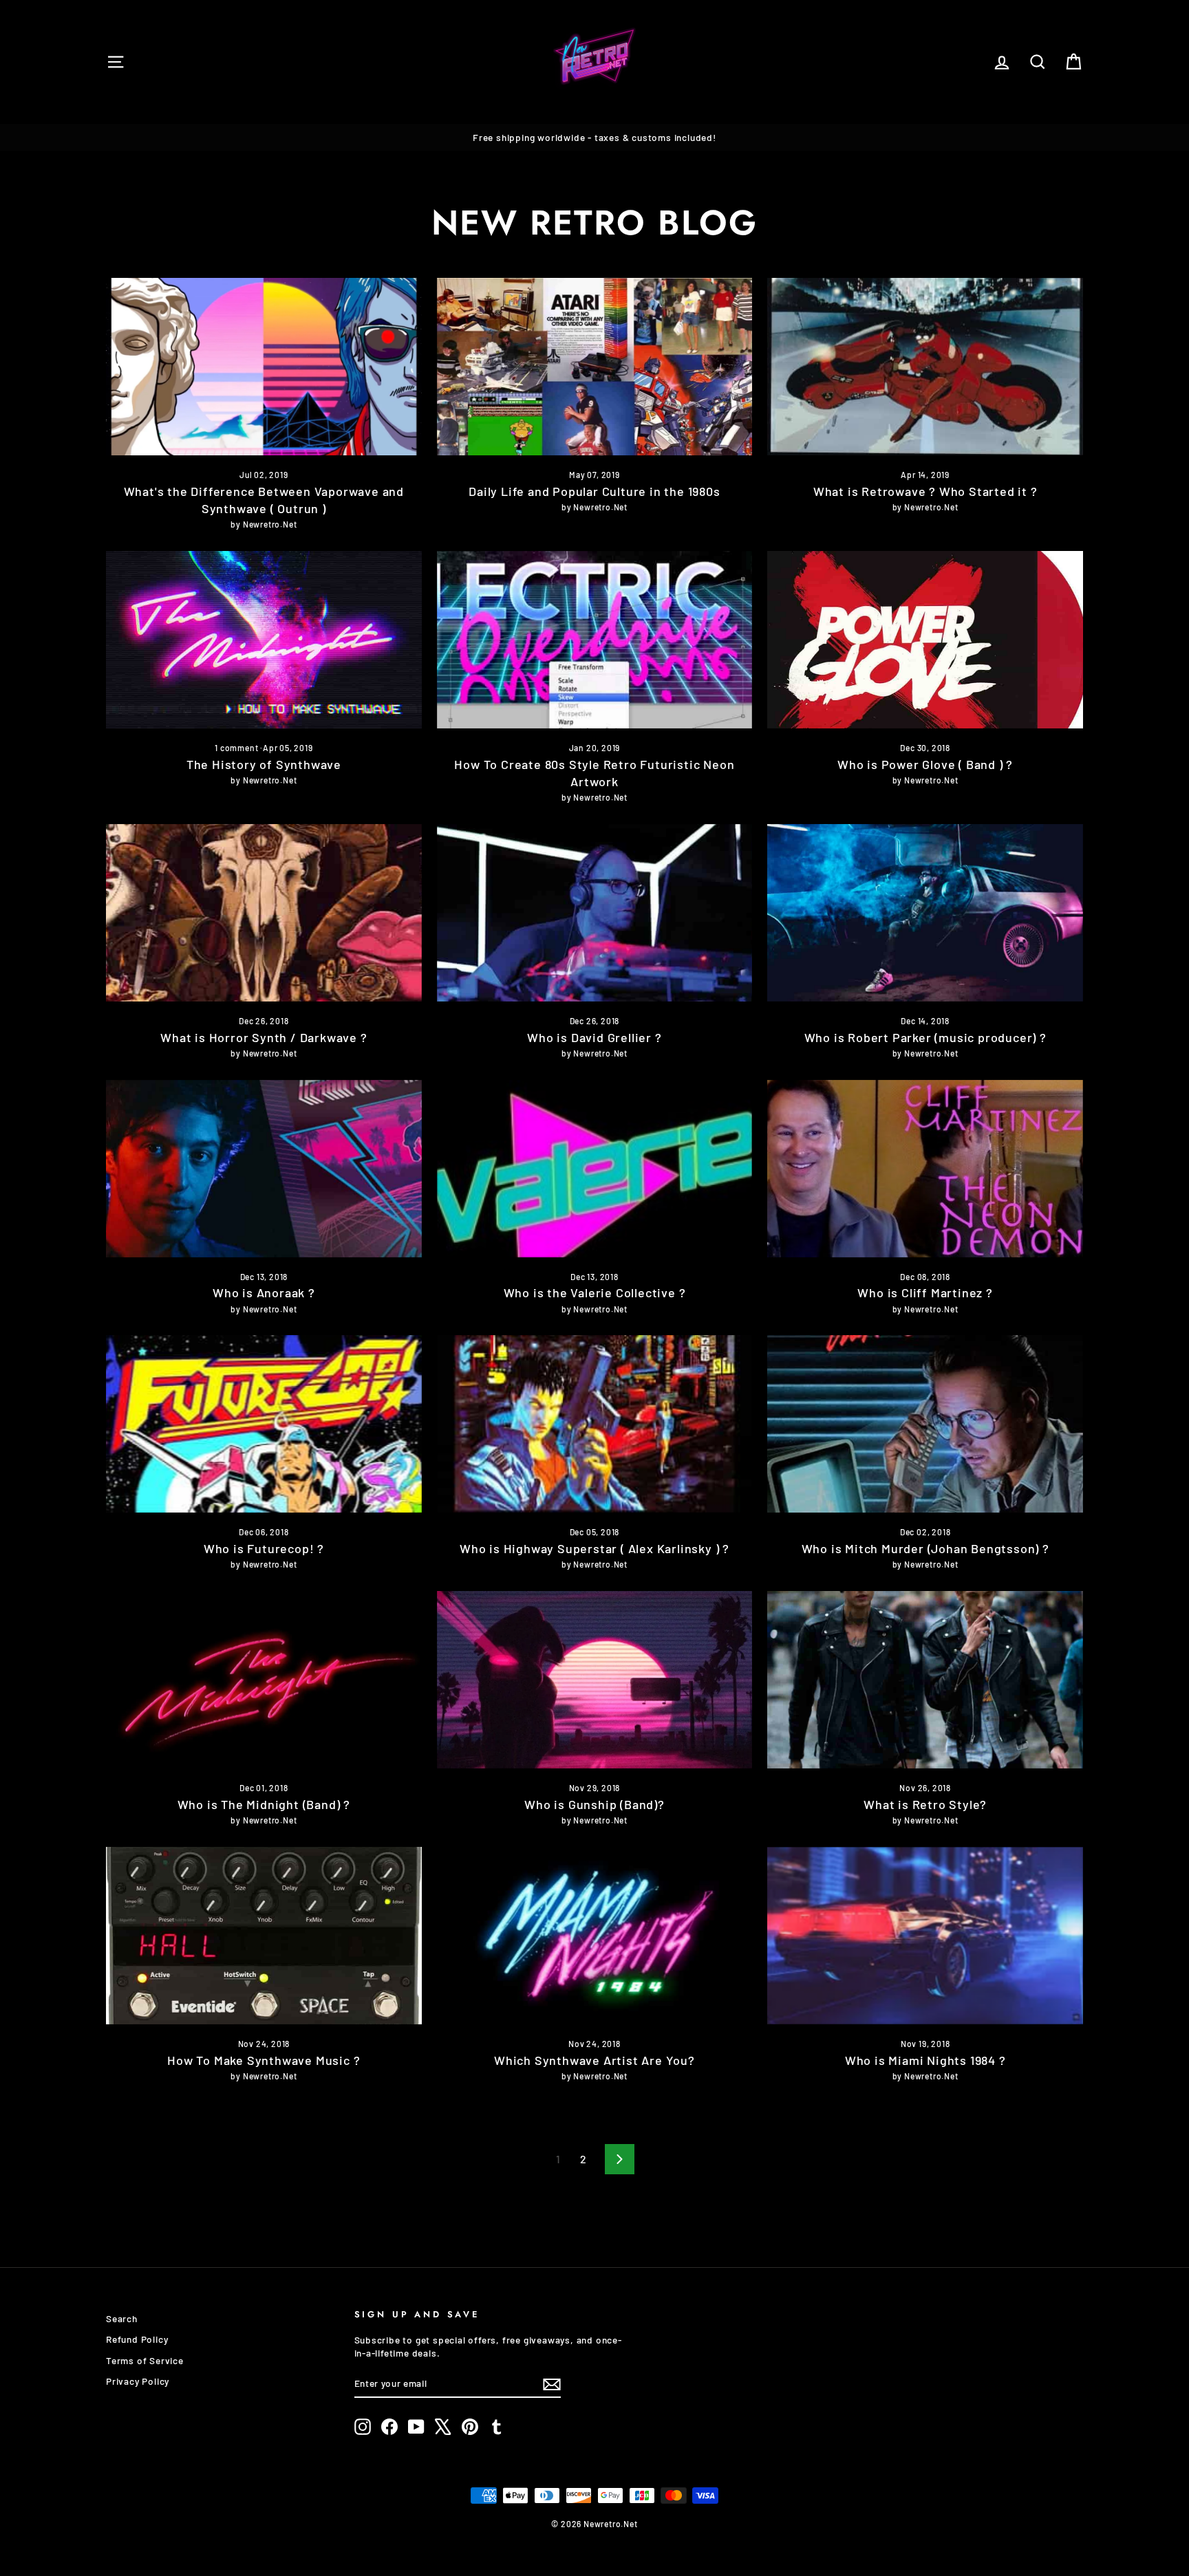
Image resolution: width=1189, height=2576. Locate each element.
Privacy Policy (138, 2381)
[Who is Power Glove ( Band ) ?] (925, 640)
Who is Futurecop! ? (264, 1548)
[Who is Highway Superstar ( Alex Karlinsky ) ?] (595, 1424)
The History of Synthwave (264, 764)
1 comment (237, 748)
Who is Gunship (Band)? (594, 1804)
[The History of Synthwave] (264, 640)
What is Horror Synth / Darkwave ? (264, 1037)
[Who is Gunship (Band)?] (595, 1680)
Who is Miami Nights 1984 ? (925, 2060)
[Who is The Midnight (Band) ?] (264, 1680)
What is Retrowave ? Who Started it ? (925, 491)
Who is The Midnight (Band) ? (264, 1804)
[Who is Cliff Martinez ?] (925, 1169)
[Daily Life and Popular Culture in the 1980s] (595, 367)
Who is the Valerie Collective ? (595, 1292)
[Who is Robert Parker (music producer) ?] (925, 913)
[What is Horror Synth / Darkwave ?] (264, 913)
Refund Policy (137, 2339)
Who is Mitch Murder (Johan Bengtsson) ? (925, 1548)
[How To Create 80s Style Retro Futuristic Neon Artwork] (595, 640)
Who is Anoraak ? (264, 1292)
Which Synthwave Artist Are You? (594, 2060)
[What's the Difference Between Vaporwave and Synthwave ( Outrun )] (264, 367)
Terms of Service (145, 2360)
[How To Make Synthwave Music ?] (264, 1936)
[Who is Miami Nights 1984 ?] (925, 1936)
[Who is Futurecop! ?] (264, 1424)
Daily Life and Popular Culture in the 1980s (594, 491)
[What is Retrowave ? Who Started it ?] (925, 367)
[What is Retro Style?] (925, 1680)
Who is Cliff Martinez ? (925, 1292)
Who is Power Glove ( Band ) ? (925, 764)
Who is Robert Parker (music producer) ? (925, 1037)
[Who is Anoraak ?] (264, 1169)
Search (122, 2318)
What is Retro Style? (925, 1804)
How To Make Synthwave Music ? (264, 2060)
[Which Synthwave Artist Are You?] (595, 1936)
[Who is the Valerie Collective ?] (595, 1169)
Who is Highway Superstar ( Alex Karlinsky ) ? (594, 1548)
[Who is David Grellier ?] (595, 913)
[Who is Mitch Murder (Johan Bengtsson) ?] (925, 1424)
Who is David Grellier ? (594, 1037)
